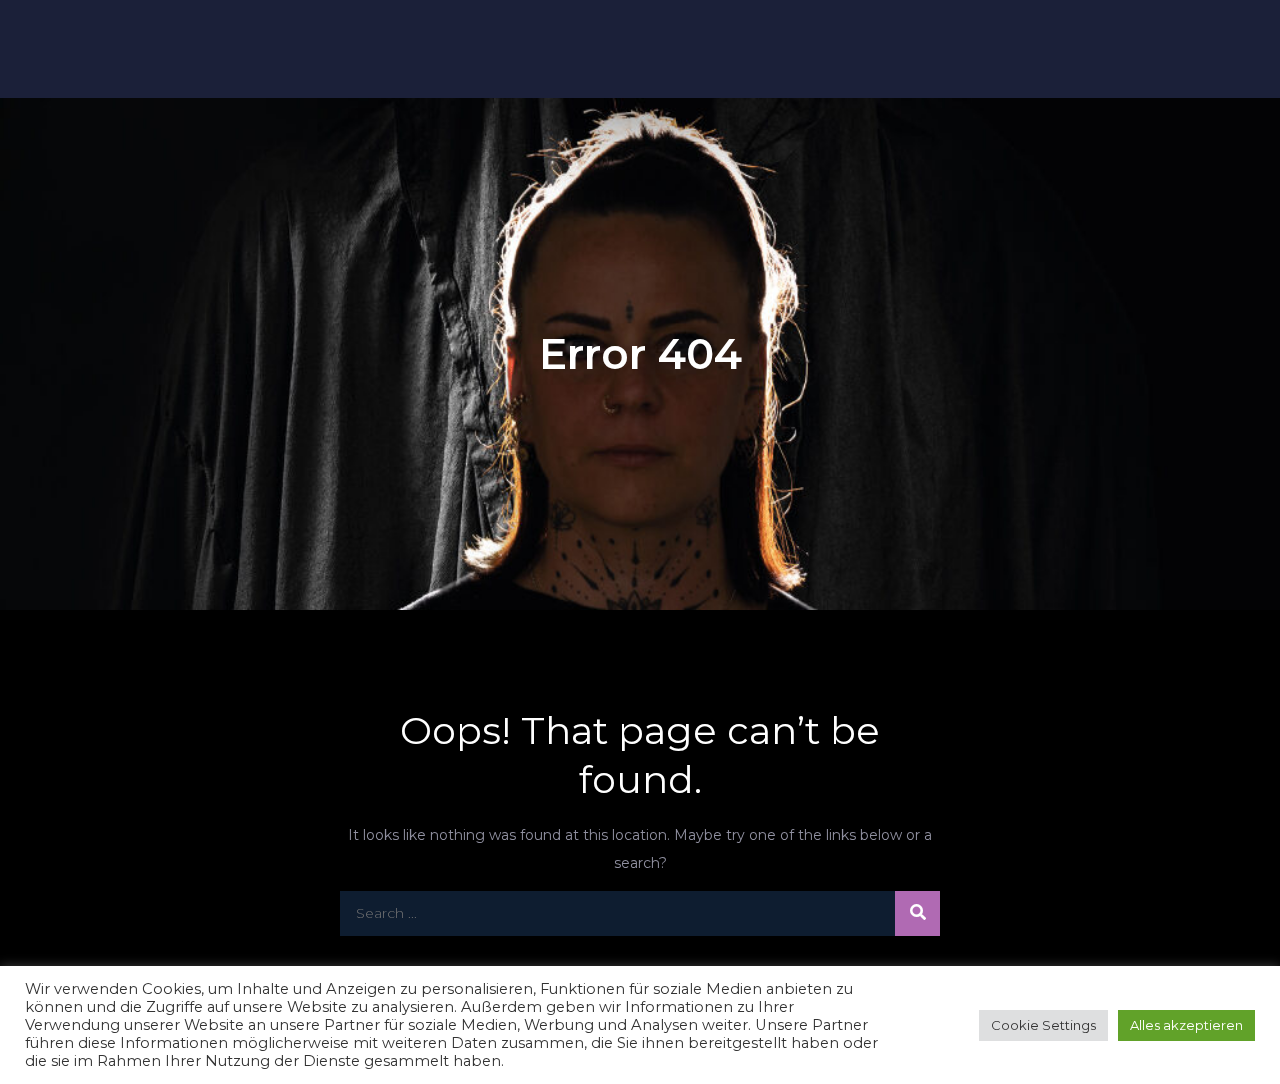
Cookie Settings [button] (1043, 1025)
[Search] (917, 913)
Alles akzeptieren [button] (1186, 1025)
